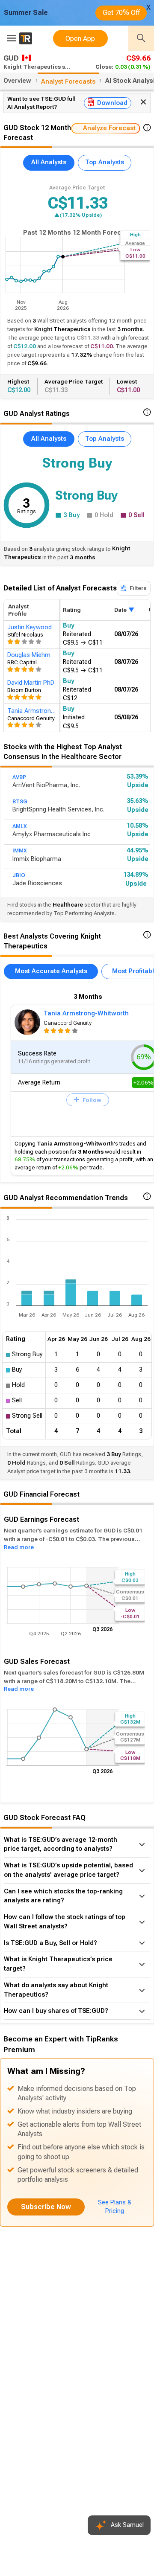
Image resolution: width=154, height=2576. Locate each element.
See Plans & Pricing (115, 2207)
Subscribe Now (46, 2207)
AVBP (19, 777)
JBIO (19, 875)
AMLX (20, 826)
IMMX (20, 851)
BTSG (20, 802)
